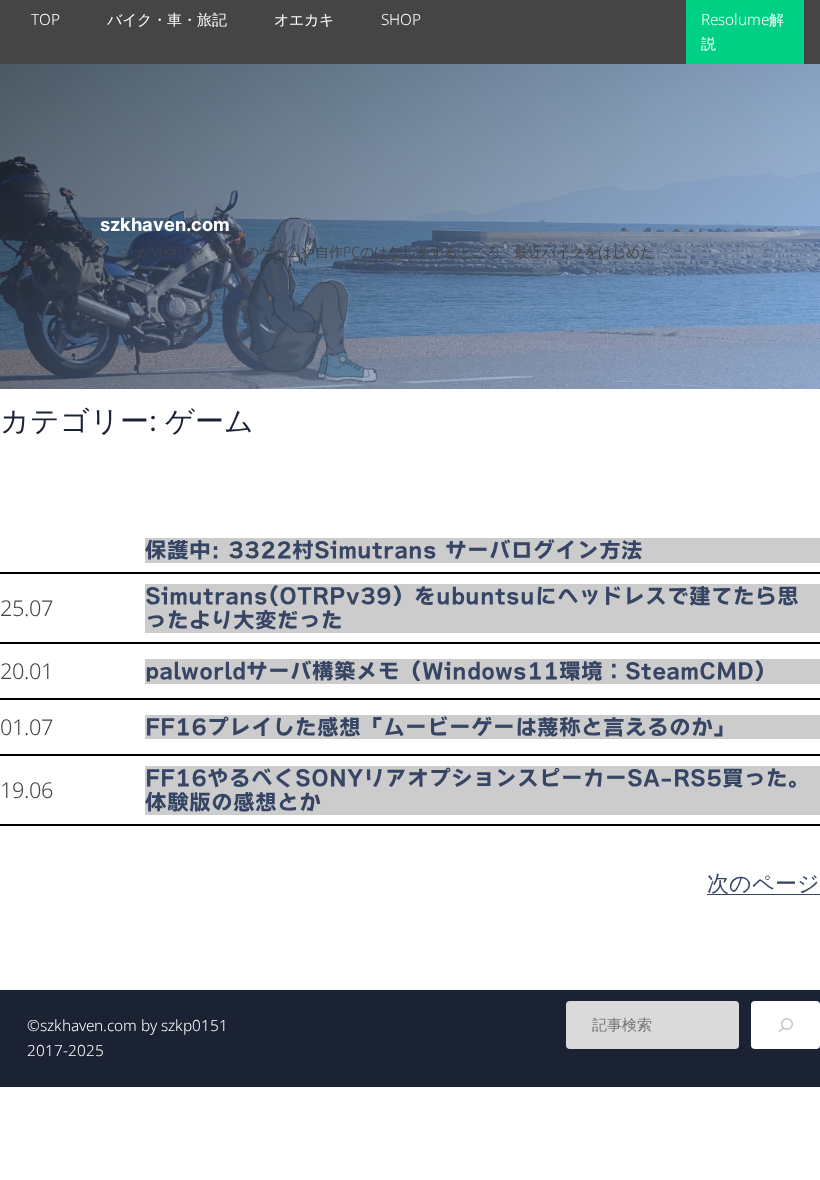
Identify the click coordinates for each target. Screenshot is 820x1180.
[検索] (785, 1025)
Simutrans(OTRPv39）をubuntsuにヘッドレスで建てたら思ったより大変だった (472, 608)
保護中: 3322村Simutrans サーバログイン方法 (394, 550)
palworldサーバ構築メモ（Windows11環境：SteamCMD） (460, 671)
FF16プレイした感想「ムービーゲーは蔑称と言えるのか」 (440, 727)
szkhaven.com (165, 224)
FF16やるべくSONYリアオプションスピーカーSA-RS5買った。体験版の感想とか (477, 790)
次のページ (763, 882)
